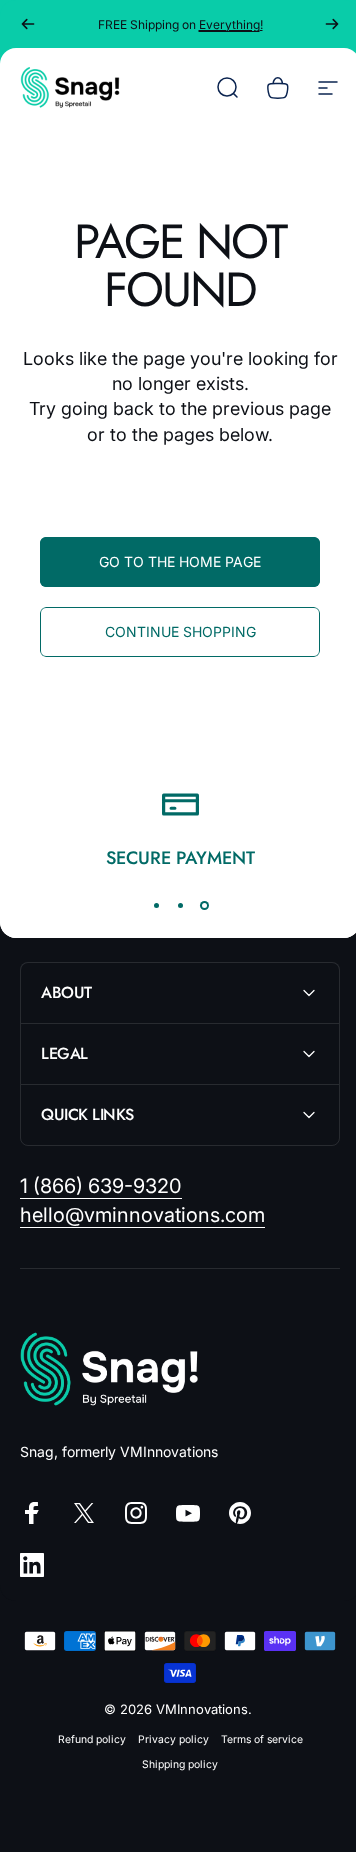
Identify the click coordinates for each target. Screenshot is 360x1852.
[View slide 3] (204, 905)
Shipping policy (173, 1764)
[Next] (332, 24)
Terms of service (254, 1739)
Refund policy (84, 1739)
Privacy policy (165, 1739)
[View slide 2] (180, 905)
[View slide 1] (156, 905)
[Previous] (28, 24)
